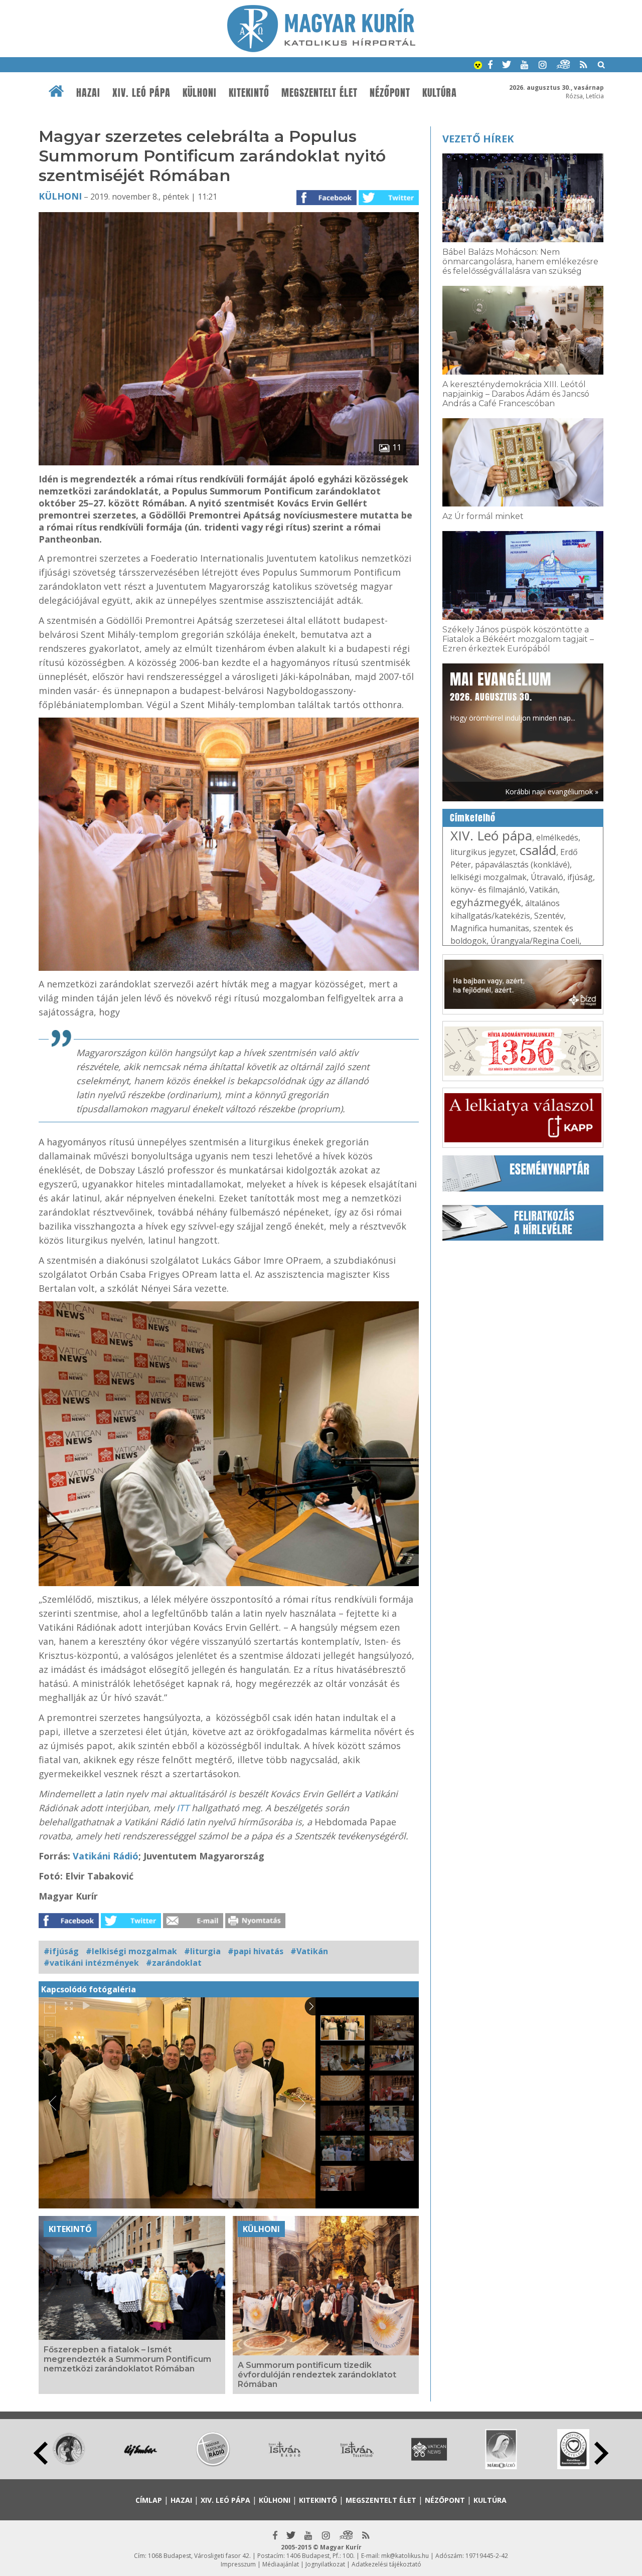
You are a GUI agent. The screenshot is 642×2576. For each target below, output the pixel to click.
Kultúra (440, 93)
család (538, 850)
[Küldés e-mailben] (193, 1925)
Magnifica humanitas (490, 928)
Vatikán (543, 890)
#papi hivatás (256, 1951)
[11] (229, 462)
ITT (183, 1808)
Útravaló (547, 877)
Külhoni (200, 93)
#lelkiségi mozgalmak (131, 1951)
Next (601, 2453)
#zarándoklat (174, 1963)
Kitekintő (249, 93)
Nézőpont (390, 93)
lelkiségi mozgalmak (489, 877)
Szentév (549, 916)
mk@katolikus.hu (405, 2556)
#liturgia (202, 1951)
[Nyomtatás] (255, 1925)
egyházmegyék (486, 902)
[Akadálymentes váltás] (478, 66)
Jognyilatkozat (325, 2564)
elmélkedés (557, 837)
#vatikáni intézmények (91, 1963)
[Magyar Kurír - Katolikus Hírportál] (321, 49)
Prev (41, 2453)
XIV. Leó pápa (141, 93)
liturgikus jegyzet (483, 852)
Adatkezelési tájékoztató (386, 2564)
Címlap (149, 2500)
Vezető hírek (478, 139)
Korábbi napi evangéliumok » (552, 792)
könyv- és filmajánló (488, 890)
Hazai (88, 93)
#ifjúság (61, 1951)
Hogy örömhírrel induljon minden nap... (513, 696)
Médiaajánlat (281, 2564)
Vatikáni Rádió (106, 1856)
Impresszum (238, 2564)
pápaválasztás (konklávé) (522, 865)
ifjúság (580, 877)
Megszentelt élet (319, 93)
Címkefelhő (473, 818)
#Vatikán (309, 1951)
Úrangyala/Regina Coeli (535, 941)
